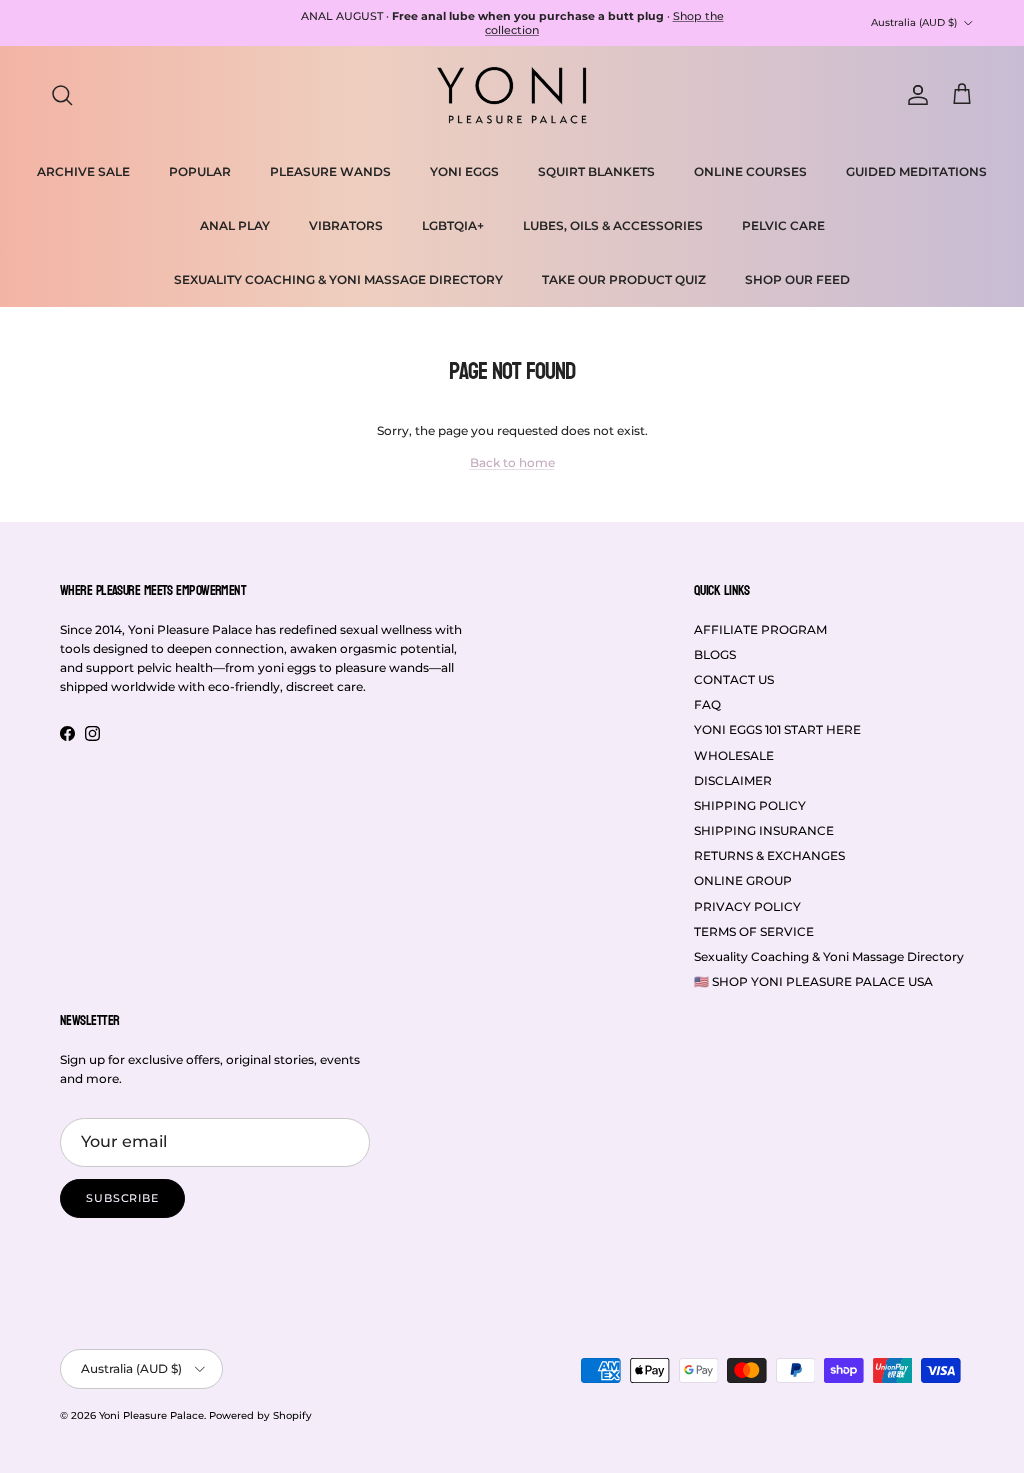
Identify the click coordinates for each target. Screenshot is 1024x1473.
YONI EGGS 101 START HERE (777, 729)
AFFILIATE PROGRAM (760, 629)
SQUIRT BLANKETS (596, 171)
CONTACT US (734, 679)
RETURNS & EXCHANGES (769, 855)
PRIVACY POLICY (747, 906)
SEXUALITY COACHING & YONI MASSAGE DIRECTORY (338, 279)
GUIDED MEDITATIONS (916, 171)
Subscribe (122, 1198)
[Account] (914, 95)
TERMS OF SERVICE (754, 931)
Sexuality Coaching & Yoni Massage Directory (829, 956)
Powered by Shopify (260, 1415)
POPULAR (200, 171)
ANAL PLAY (235, 225)
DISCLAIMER (733, 780)
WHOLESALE (734, 755)
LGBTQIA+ (453, 225)
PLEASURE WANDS (330, 171)
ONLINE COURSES (750, 171)
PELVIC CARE (783, 225)
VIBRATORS (346, 225)
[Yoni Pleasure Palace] (512, 95)
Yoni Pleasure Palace (151, 1415)
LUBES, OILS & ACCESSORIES (613, 225)
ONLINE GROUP (743, 880)
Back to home (512, 462)
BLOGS (715, 654)
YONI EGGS (464, 171)
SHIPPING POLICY (750, 805)
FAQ (707, 704)
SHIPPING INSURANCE (764, 830)
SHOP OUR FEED (797, 279)
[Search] (62, 95)
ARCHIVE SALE (83, 171)
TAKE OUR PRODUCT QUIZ (624, 279)
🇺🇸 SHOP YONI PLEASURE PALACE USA (813, 981)
